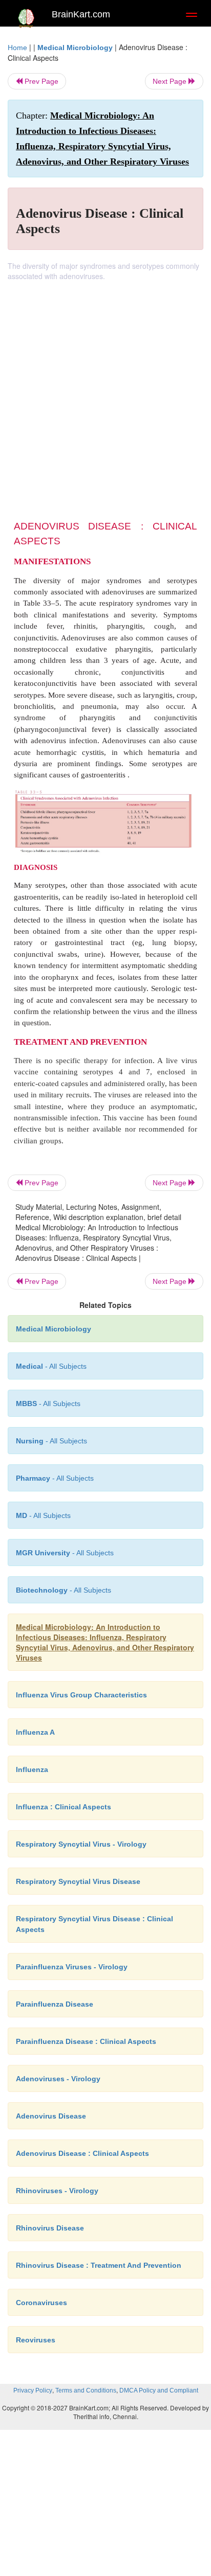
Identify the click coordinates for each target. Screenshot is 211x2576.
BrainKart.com (81, 14)
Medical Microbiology (75, 48)
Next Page (171, 81)
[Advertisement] (105, 392)
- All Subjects (43, 1515)
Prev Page (40, 81)
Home (17, 48)
